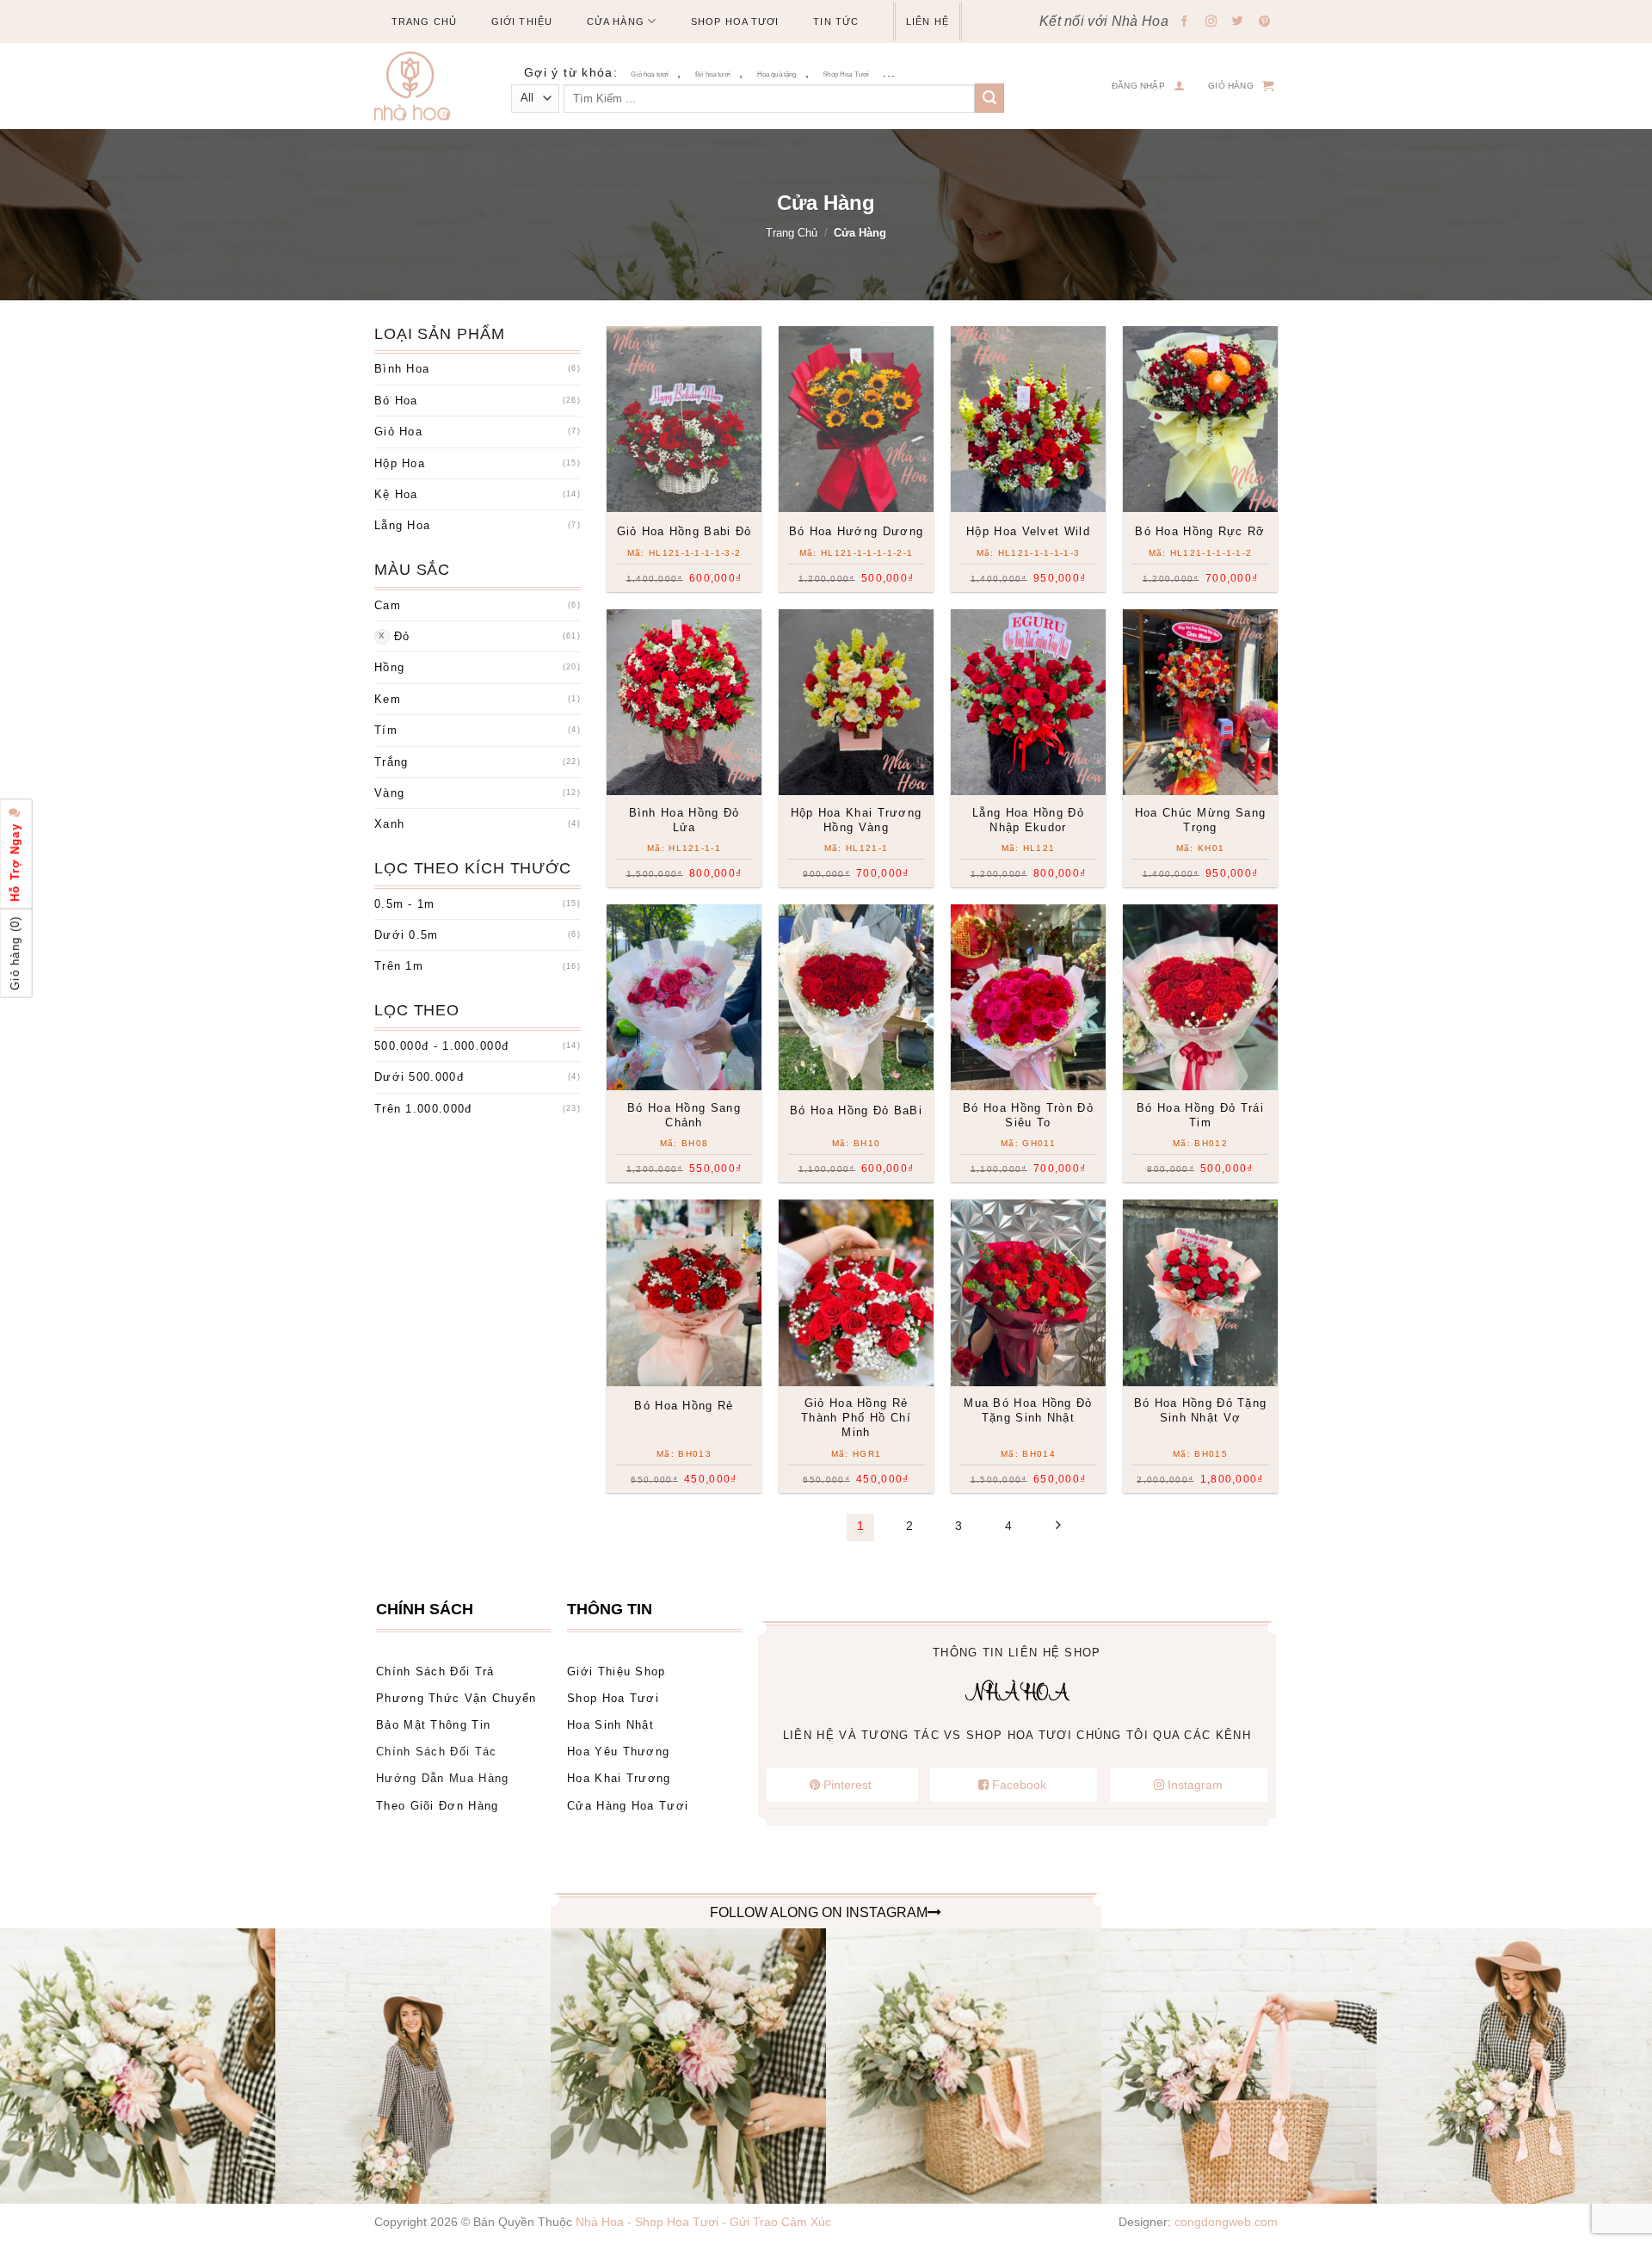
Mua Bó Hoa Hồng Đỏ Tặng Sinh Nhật (1028, 1410)
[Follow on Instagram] (1211, 22)
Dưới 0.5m (407, 935)
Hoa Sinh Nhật (610, 1725)
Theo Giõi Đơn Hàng (437, 1806)
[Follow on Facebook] (1185, 22)
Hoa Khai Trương (619, 1778)
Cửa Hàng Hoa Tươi (628, 1806)
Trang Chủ (424, 22)
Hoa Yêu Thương (618, 1752)
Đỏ (402, 636)
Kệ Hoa (396, 494)
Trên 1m (399, 966)
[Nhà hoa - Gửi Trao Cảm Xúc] (419, 86)
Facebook (1019, 1785)
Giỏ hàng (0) (15, 953)
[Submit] (989, 98)
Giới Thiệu (522, 22)
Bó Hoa (396, 401)
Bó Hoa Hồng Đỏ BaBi (856, 1110)
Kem (388, 699)
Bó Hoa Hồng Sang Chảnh (684, 1115)
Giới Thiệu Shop (616, 1671)
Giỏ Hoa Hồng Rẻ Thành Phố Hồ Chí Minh (856, 1418)
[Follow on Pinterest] (1265, 22)
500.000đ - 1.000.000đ (441, 1046)
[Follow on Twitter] (1238, 22)
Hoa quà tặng (777, 74)
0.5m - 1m (405, 904)
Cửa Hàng (616, 22)
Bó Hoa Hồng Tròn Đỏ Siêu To (1028, 1115)
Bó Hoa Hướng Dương (856, 531)
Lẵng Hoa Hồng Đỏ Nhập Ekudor (1028, 820)
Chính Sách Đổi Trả (435, 1671)
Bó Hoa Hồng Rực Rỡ (1200, 531)
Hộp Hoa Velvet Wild (1028, 531)
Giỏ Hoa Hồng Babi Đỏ (684, 531)
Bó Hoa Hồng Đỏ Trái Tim (1200, 1115)
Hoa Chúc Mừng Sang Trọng (1200, 820)
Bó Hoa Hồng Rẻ (684, 1406)
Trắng (391, 762)
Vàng (389, 793)
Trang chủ (792, 233)
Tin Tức (836, 22)
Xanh (389, 824)
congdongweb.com (1226, 2222)
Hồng (389, 667)
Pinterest (848, 1785)
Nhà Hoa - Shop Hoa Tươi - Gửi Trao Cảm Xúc (703, 2222)
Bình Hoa (402, 369)
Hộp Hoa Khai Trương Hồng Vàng (857, 820)
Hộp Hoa (400, 463)
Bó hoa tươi (713, 74)
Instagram (1193, 1785)
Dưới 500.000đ (419, 1077)
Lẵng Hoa (402, 525)
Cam (388, 605)
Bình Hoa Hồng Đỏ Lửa (684, 820)
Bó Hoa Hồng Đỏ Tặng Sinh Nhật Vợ (1201, 1410)
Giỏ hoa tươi (650, 74)
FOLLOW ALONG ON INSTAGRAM (819, 1912)
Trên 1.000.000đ (423, 1109)
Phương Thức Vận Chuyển (456, 1698)
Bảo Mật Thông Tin (433, 1725)
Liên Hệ (928, 22)
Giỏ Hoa (398, 432)
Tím (386, 730)
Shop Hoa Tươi (735, 22)
